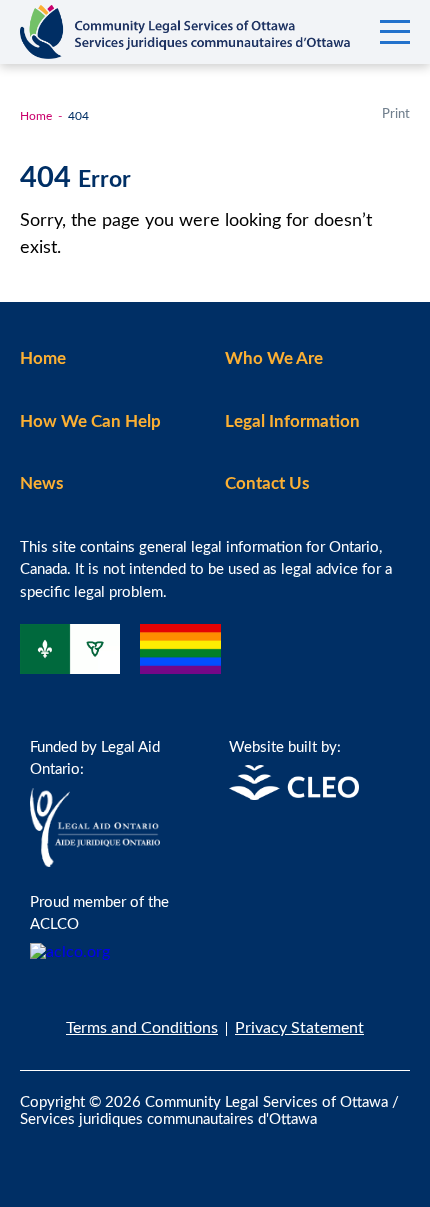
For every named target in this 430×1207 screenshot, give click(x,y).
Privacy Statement (299, 1028)
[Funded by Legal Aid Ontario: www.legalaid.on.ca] (95, 862)
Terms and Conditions (142, 1028)
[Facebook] (36, 1150)
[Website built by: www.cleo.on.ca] (294, 795)
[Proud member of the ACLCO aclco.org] (70, 952)
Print (396, 114)
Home (36, 116)
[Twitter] (76, 1150)
